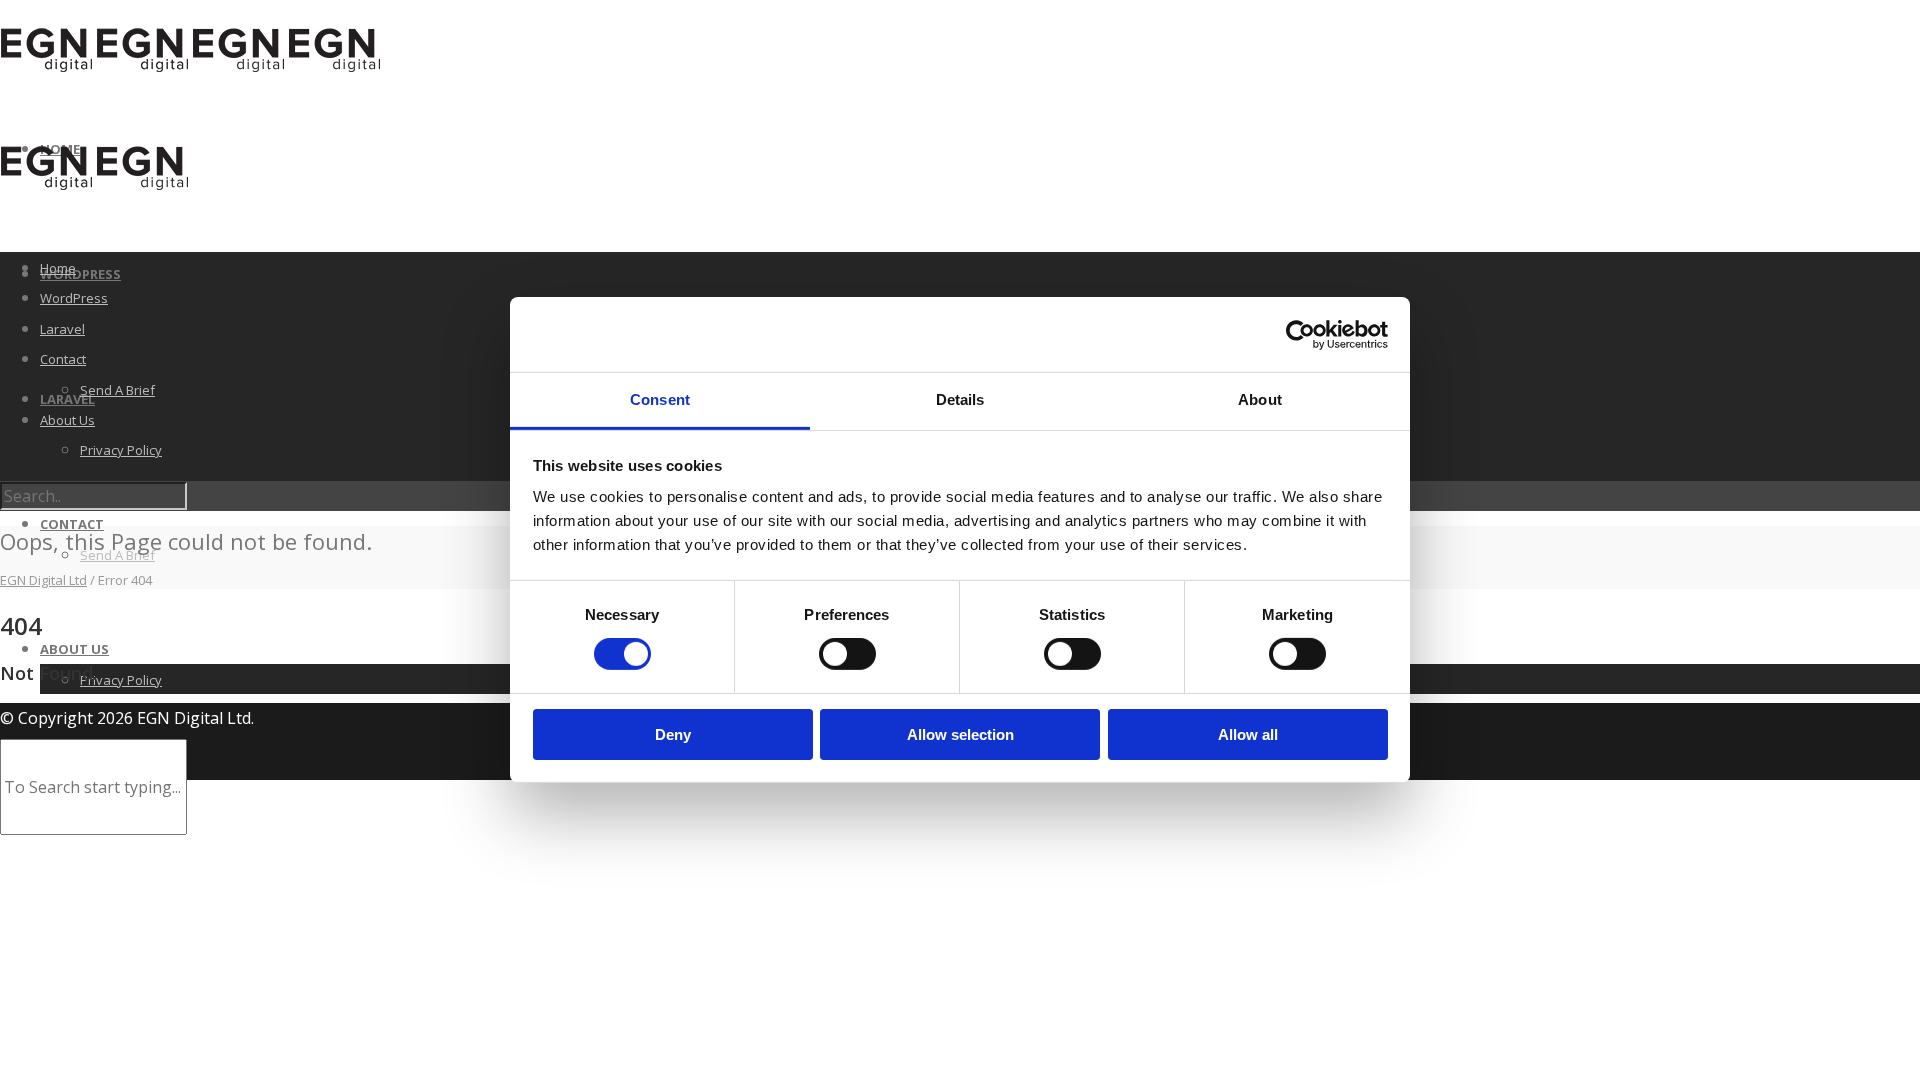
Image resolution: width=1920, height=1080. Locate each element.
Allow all (1248, 734)
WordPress (80, 274)
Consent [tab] (660, 399)
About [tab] (1260, 399)
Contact (72, 524)
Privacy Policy (121, 680)
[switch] (847, 654)
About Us (74, 649)
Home (58, 268)
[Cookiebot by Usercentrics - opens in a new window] (1300, 334)
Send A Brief (117, 390)
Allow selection (960, 734)
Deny (673, 734)
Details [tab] (960, 399)
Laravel (62, 329)
